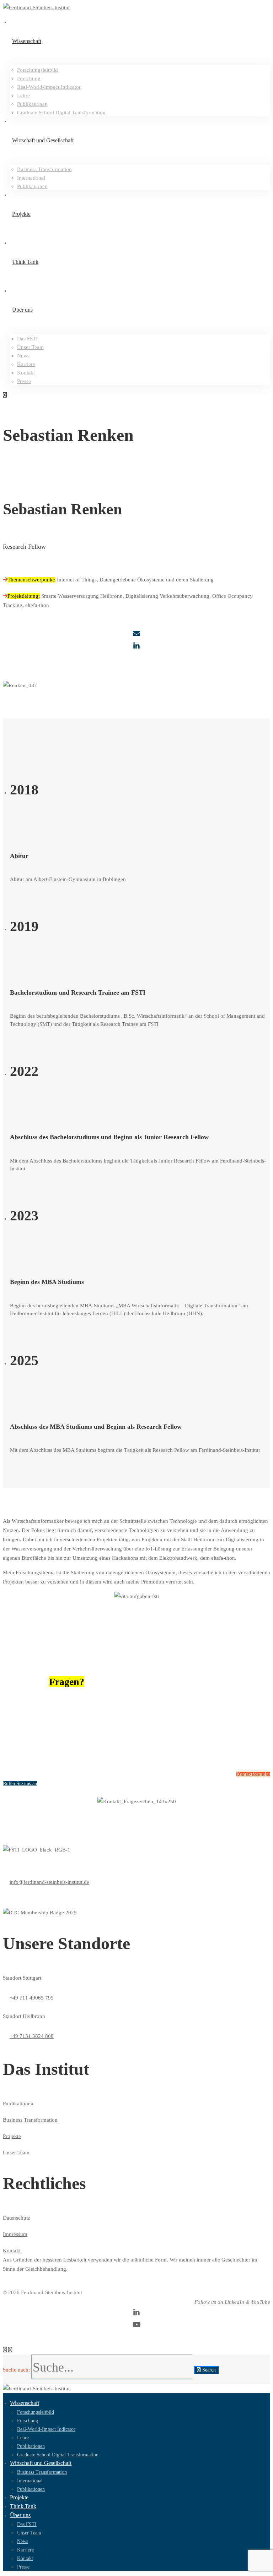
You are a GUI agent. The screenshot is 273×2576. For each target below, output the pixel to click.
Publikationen (18, 2104)
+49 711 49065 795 (32, 1998)
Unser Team (16, 2153)
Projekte (12, 2136)
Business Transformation (30, 2120)
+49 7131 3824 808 (32, 2036)
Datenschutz (17, 2218)
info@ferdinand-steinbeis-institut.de (49, 1882)
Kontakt (12, 2250)
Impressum (15, 2234)
